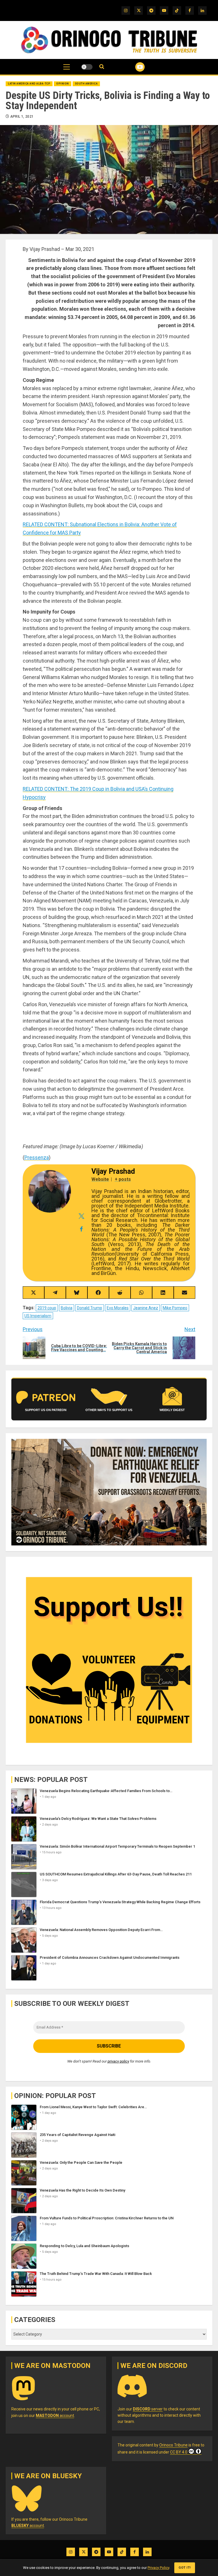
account (55, 2416)
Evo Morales (118, 1308)
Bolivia (67, 1308)
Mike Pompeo (175, 1308)
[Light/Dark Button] (87, 67)
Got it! (185, 2568)
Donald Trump (90, 1308)
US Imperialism (38, 1316)
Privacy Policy (158, 2568)
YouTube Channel (133, 67)
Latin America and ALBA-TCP (29, 84)
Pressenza (37, 1157)
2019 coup (47, 1308)
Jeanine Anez (146, 1308)
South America (86, 84)
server (148, 2409)
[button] (67, 70)
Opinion (63, 84)
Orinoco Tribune (173, 2445)
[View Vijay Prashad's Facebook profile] (81, 1229)
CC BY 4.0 (179, 2452)
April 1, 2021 (22, 117)
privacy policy (118, 2061)
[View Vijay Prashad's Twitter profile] (81, 1216)
